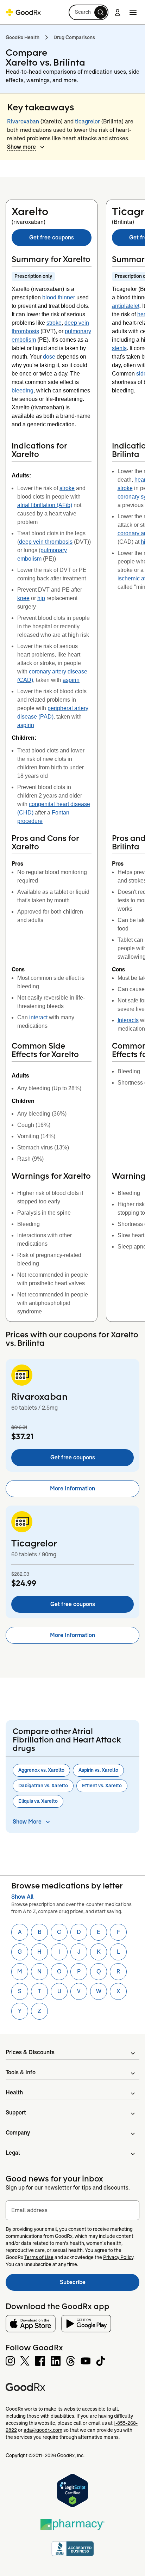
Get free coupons (52, 237)
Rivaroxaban (23, 121)
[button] (89, 12)
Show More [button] (27, 1822)
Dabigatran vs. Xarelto (43, 1786)
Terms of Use (39, 2257)
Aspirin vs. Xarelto (98, 1770)
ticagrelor (87, 121)
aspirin (71, 680)
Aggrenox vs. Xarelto (41, 1770)
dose (49, 357)
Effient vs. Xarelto (102, 1786)
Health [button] (14, 2092)
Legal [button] (13, 2153)
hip (41, 598)
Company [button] (18, 2133)
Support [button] (16, 2113)
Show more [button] (21, 147)
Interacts (128, 1020)
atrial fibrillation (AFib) (45, 505)
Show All (22, 1897)
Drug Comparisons (74, 37)
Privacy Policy (118, 2257)
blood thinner (59, 297)
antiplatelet (126, 306)
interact (38, 1017)
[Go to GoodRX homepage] (23, 12)
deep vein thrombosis (46, 542)
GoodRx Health (23, 37)
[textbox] (72, 2210)
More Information (72, 1488)
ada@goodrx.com (43, 2430)
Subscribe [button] (100, 2284)
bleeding (23, 390)
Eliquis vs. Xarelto (38, 1801)
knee (23, 598)
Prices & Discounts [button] (30, 2052)
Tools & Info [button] (21, 2072)
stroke (54, 323)
